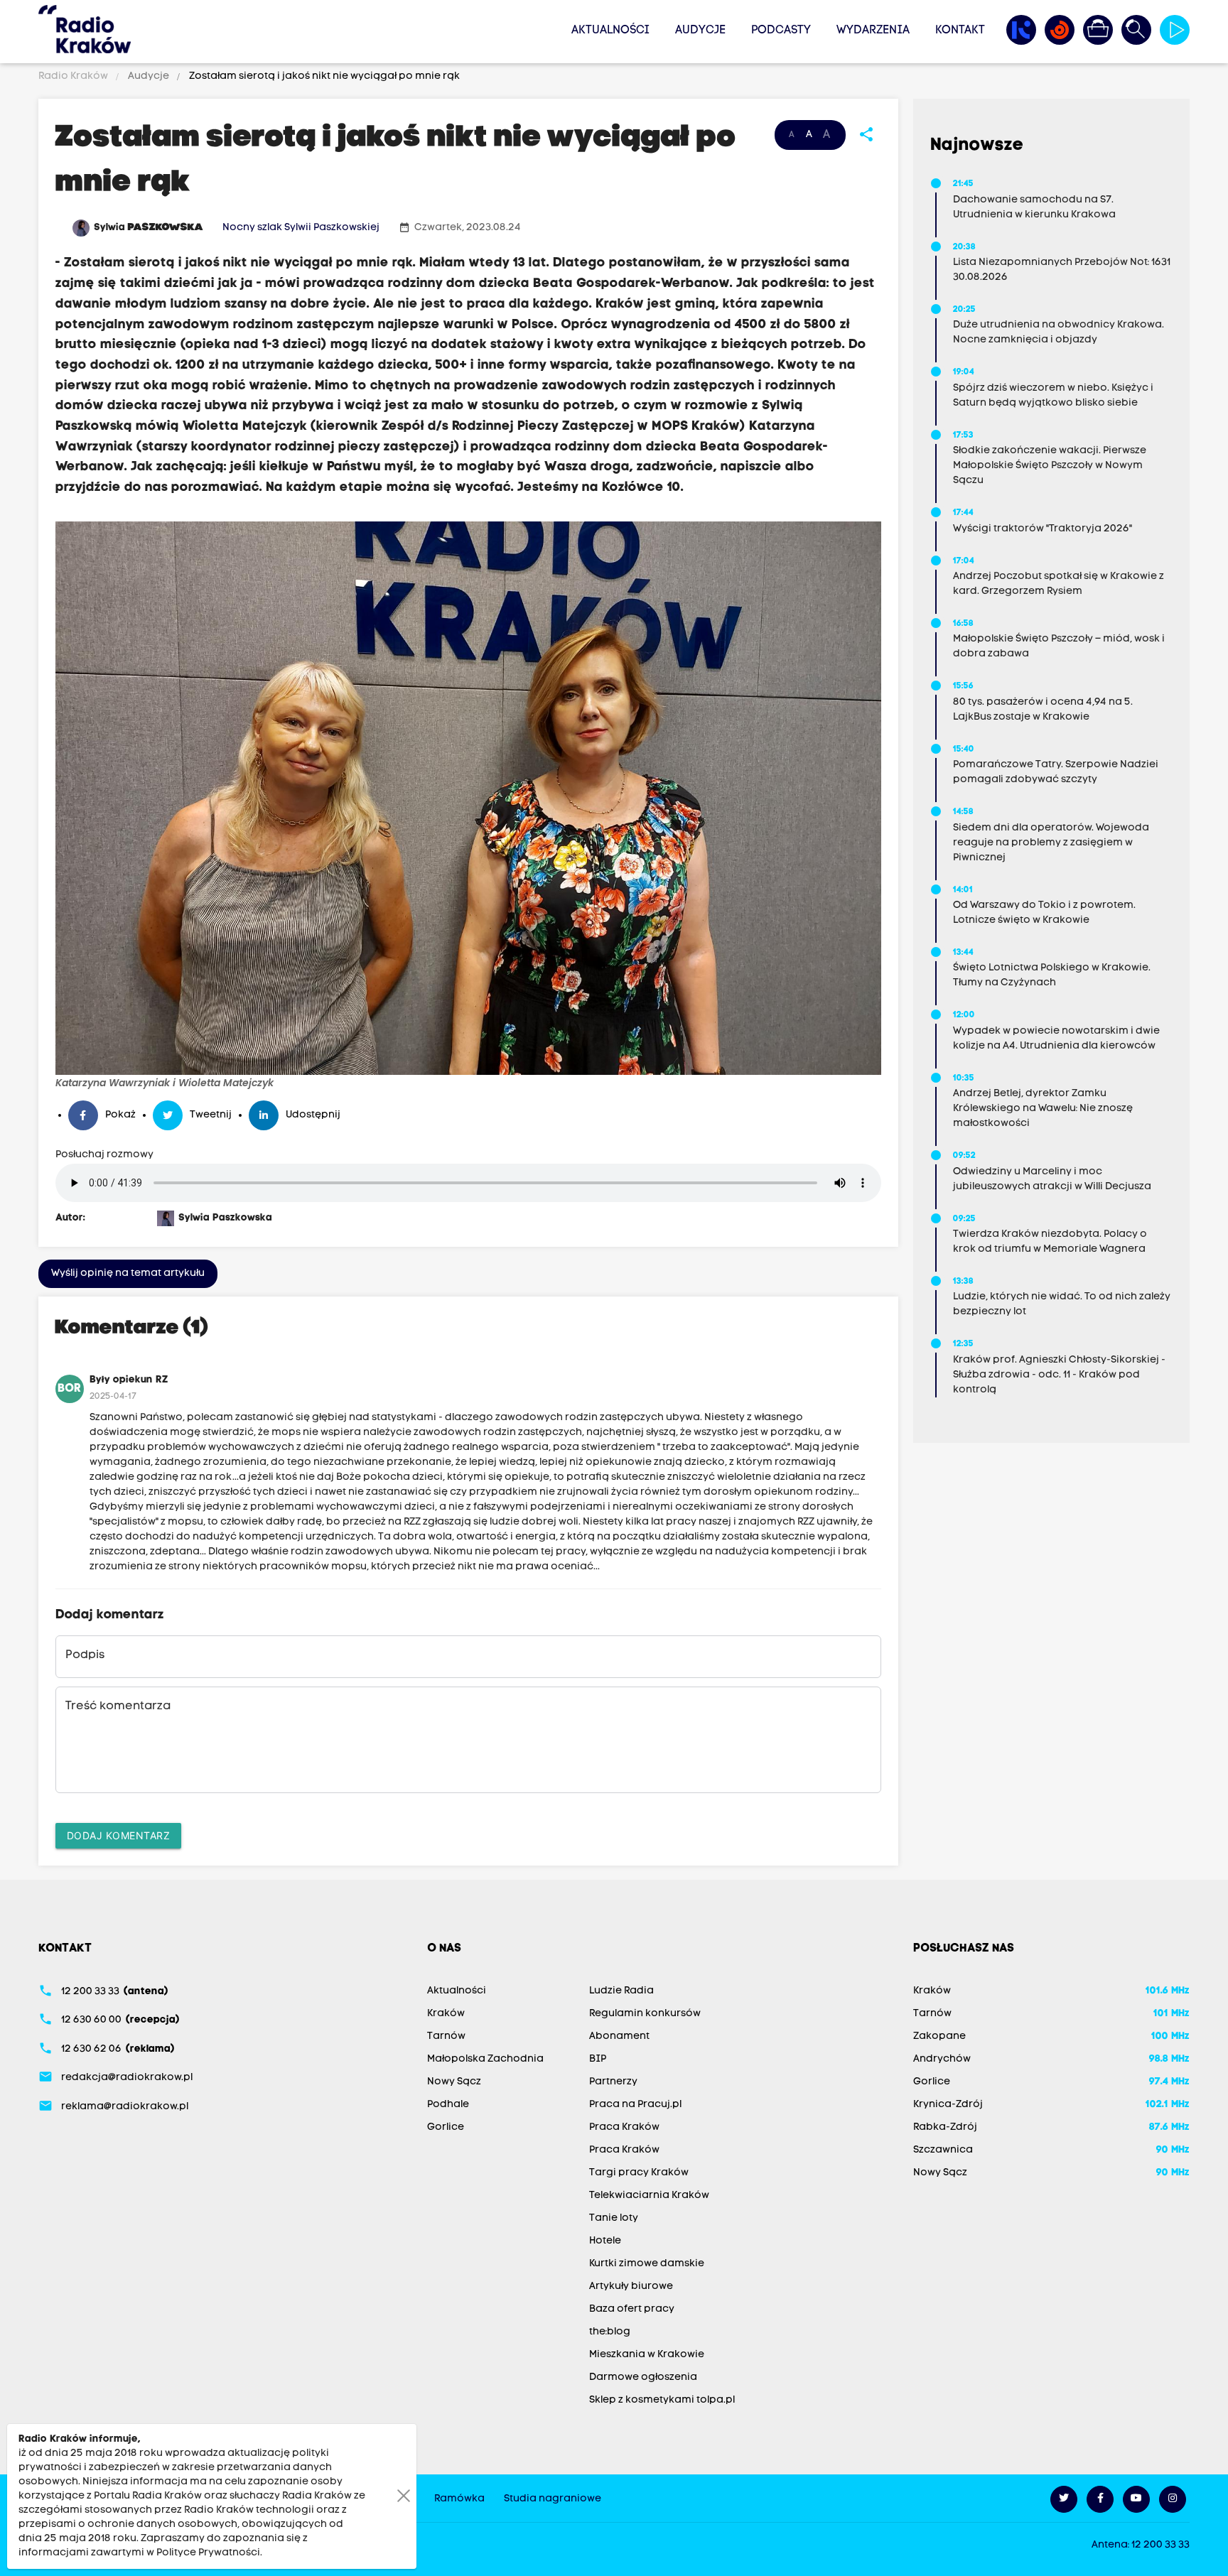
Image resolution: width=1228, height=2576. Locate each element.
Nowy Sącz (454, 2082)
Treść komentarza (118, 1706)
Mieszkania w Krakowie (647, 2355)
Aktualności (610, 31)
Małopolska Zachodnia (485, 2059)
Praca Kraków (624, 2127)
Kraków (446, 2014)
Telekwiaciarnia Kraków (649, 2196)
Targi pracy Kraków (639, 2173)
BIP (598, 2059)
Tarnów (446, 2036)
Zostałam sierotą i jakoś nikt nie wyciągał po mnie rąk (323, 76)
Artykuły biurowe (631, 2287)
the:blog (610, 2332)
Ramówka (459, 2499)
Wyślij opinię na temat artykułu (128, 1273)
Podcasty (781, 31)
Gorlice (446, 2127)
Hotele (605, 2241)
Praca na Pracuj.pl (635, 2105)
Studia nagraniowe (553, 2499)
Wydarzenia (873, 31)
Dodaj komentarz (119, 1835)
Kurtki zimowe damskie (647, 2264)
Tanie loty (614, 2218)
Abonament (619, 2036)
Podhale (448, 2105)
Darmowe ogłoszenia (643, 2377)
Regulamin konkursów (645, 2014)
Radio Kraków (74, 76)
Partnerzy (613, 2082)
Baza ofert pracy (632, 2309)
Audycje (700, 31)
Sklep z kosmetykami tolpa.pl (662, 2400)
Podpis (85, 1655)
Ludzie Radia (621, 1991)
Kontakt (960, 31)
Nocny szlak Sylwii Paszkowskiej (301, 228)
